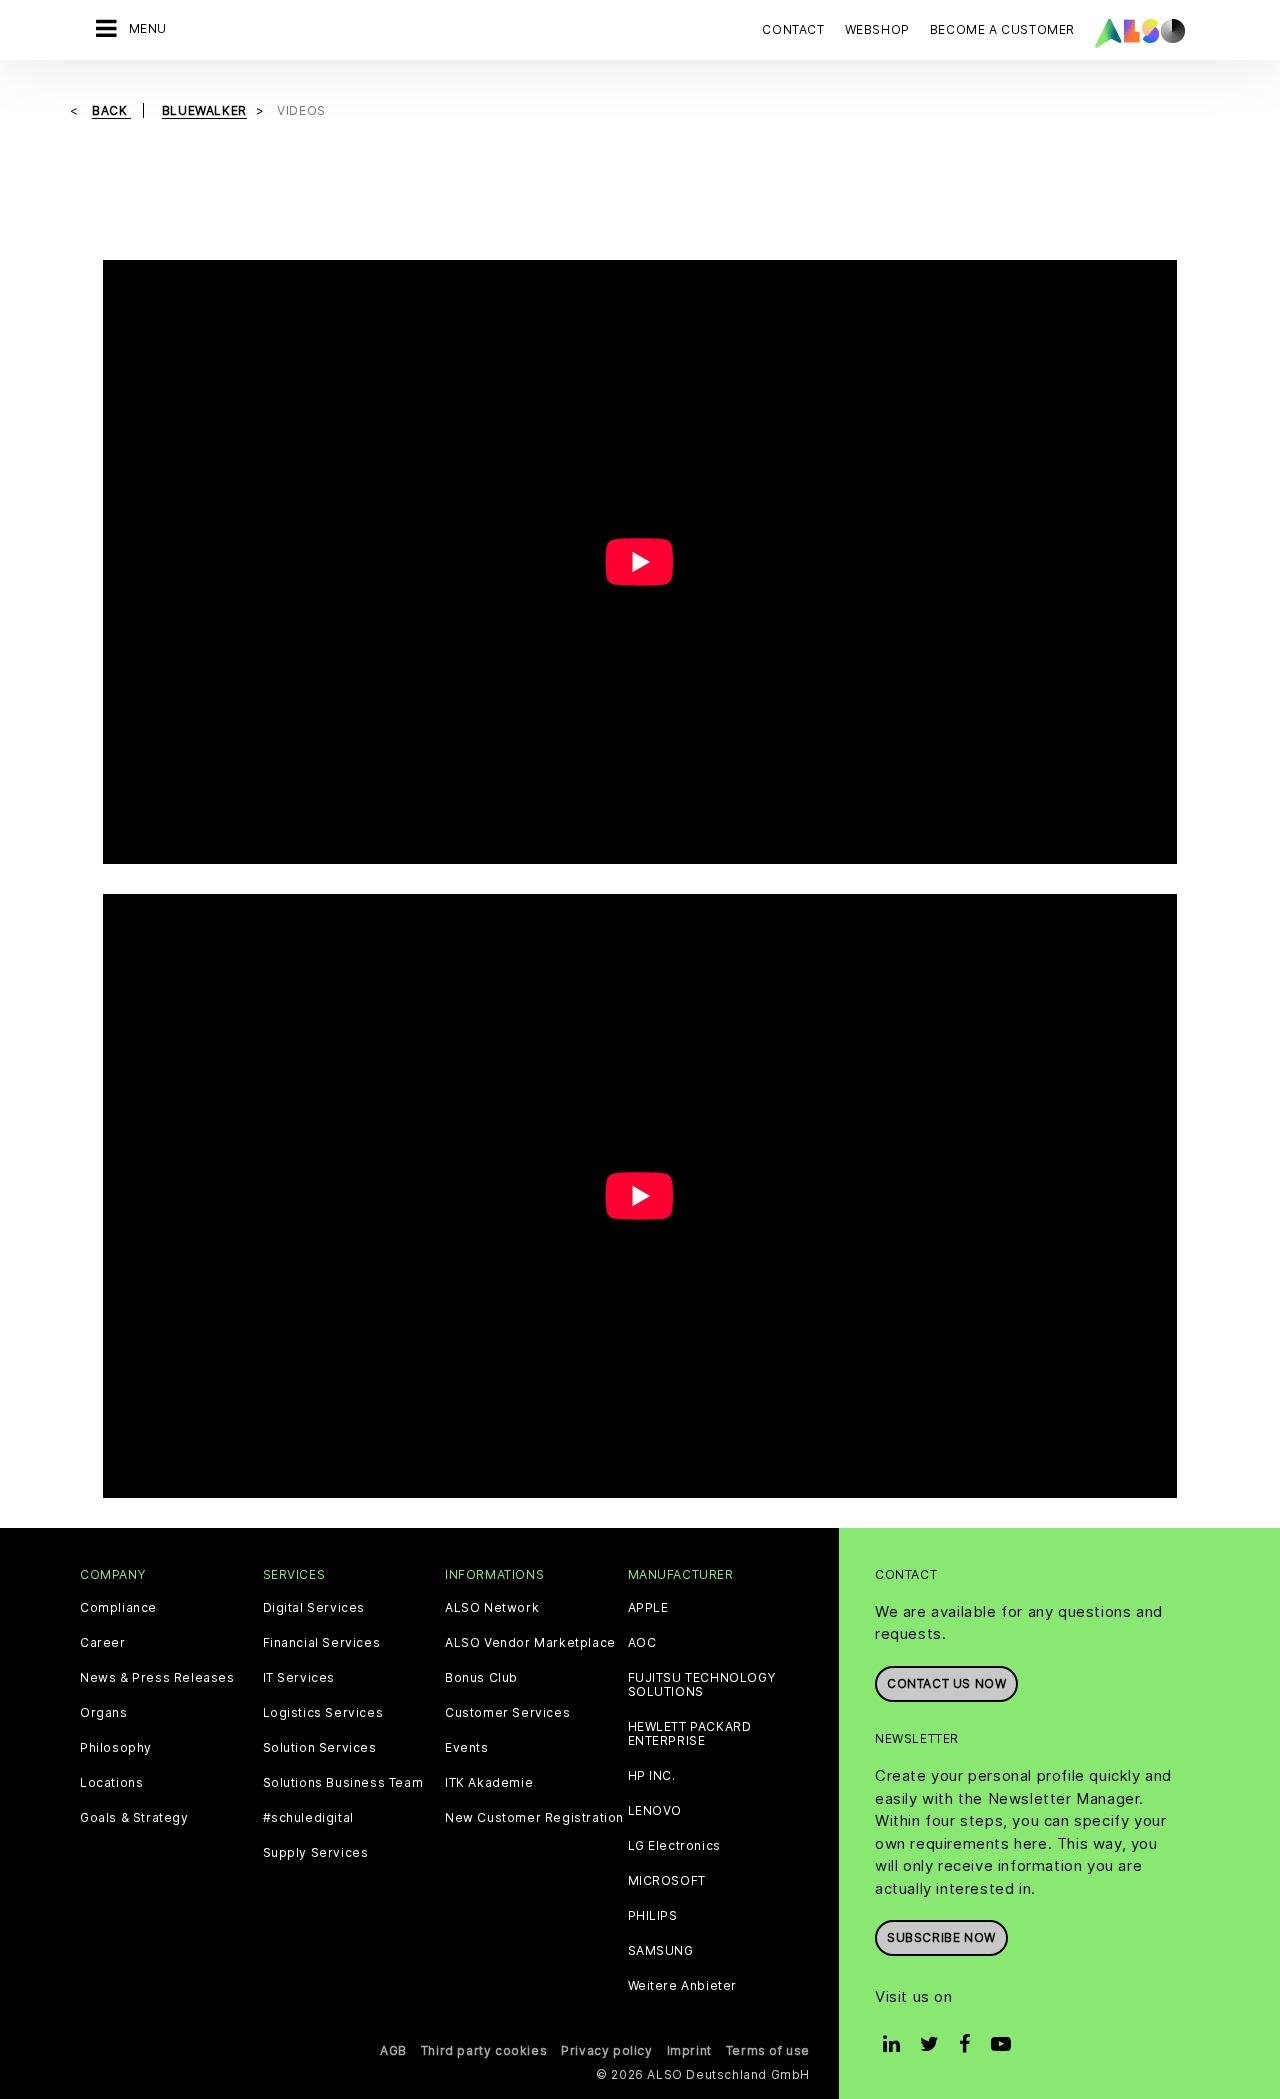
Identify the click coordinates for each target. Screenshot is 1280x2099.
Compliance (118, 1608)
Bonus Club (481, 1678)
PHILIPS (653, 1916)
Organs (104, 1713)
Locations (111, 1783)
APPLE (648, 1608)
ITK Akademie (489, 1783)
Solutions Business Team (343, 1783)
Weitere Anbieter (683, 1986)
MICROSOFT (667, 1881)
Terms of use (768, 2050)
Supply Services (316, 1853)
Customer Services (507, 1713)
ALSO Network (492, 1608)
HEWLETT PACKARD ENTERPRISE (690, 1734)
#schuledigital (308, 1818)
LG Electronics (674, 1846)
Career (103, 1643)
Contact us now (946, 1683)
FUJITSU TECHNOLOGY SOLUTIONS (702, 1685)
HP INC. (652, 1776)
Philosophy (116, 1748)
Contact (793, 29)
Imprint (689, 2050)
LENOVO (655, 1811)
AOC (642, 1643)
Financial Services (322, 1643)
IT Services (299, 1678)
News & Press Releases (157, 1678)
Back (111, 110)
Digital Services (314, 1608)
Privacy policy (606, 2050)
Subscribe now (941, 1937)
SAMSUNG (661, 1951)
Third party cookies (484, 2050)
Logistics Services (323, 1713)
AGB (393, 2050)
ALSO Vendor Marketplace (530, 1643)
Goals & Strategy (134, 1818)
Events (467, 1748)
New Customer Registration (534, 1818)
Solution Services (320, 1748)
